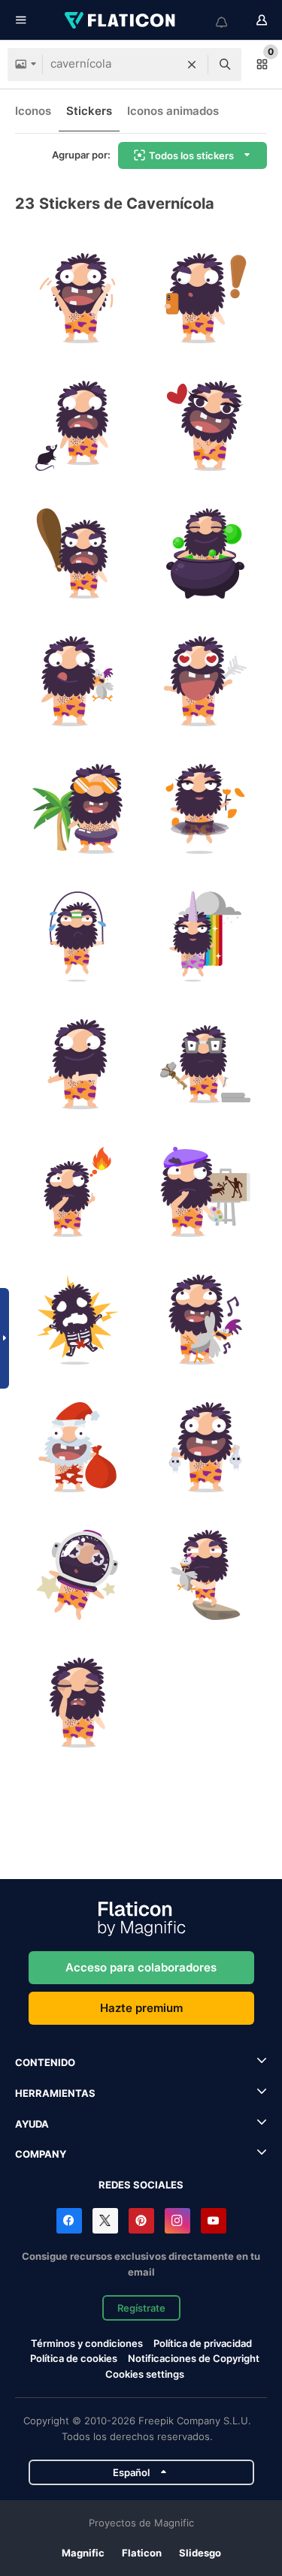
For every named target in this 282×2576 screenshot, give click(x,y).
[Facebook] (69, 2221)
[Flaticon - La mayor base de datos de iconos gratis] (121, 20)
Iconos (33, 111)
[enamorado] (205, 425)
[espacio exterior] (77, 1575)
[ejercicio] (77, 936)
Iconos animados (173, 111)
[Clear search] (192, 65)
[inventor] (205, 1064)
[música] (205, 1319)
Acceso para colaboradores (141, 1967)
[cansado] (77, 1702)
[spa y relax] (205, 553)
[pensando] (77, 1191)
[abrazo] (77, 1064)
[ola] (77, 298)
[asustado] (77, 425)
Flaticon (142, 2553)
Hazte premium (141, 2008)
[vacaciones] (77, 808)
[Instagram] (177, 2221)
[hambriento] (77, 681)
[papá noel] (77, 1447)
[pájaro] (205, 1575)
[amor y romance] (205, 681)
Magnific (83, 2553)
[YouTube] (214, 2221)
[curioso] (205, 298)
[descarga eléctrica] (77, 1319)
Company (41, 2154)
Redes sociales (141, 2185)
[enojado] (77, 553)
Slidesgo (200, 2553)
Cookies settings (145, 2374)
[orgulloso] (205, 1447)
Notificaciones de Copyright (194, 2358)
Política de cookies (74, 2358)
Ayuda (32, 2124)
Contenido (45, 2062)
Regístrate (141, 2308)
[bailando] (205, 808)
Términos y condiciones (87, 2343)
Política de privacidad (203, 2343)
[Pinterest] (141, 2221)
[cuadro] (205, 1191)
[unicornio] (205, 936)
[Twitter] (105, 2221)
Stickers (89, 111)
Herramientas (55, 2093)
